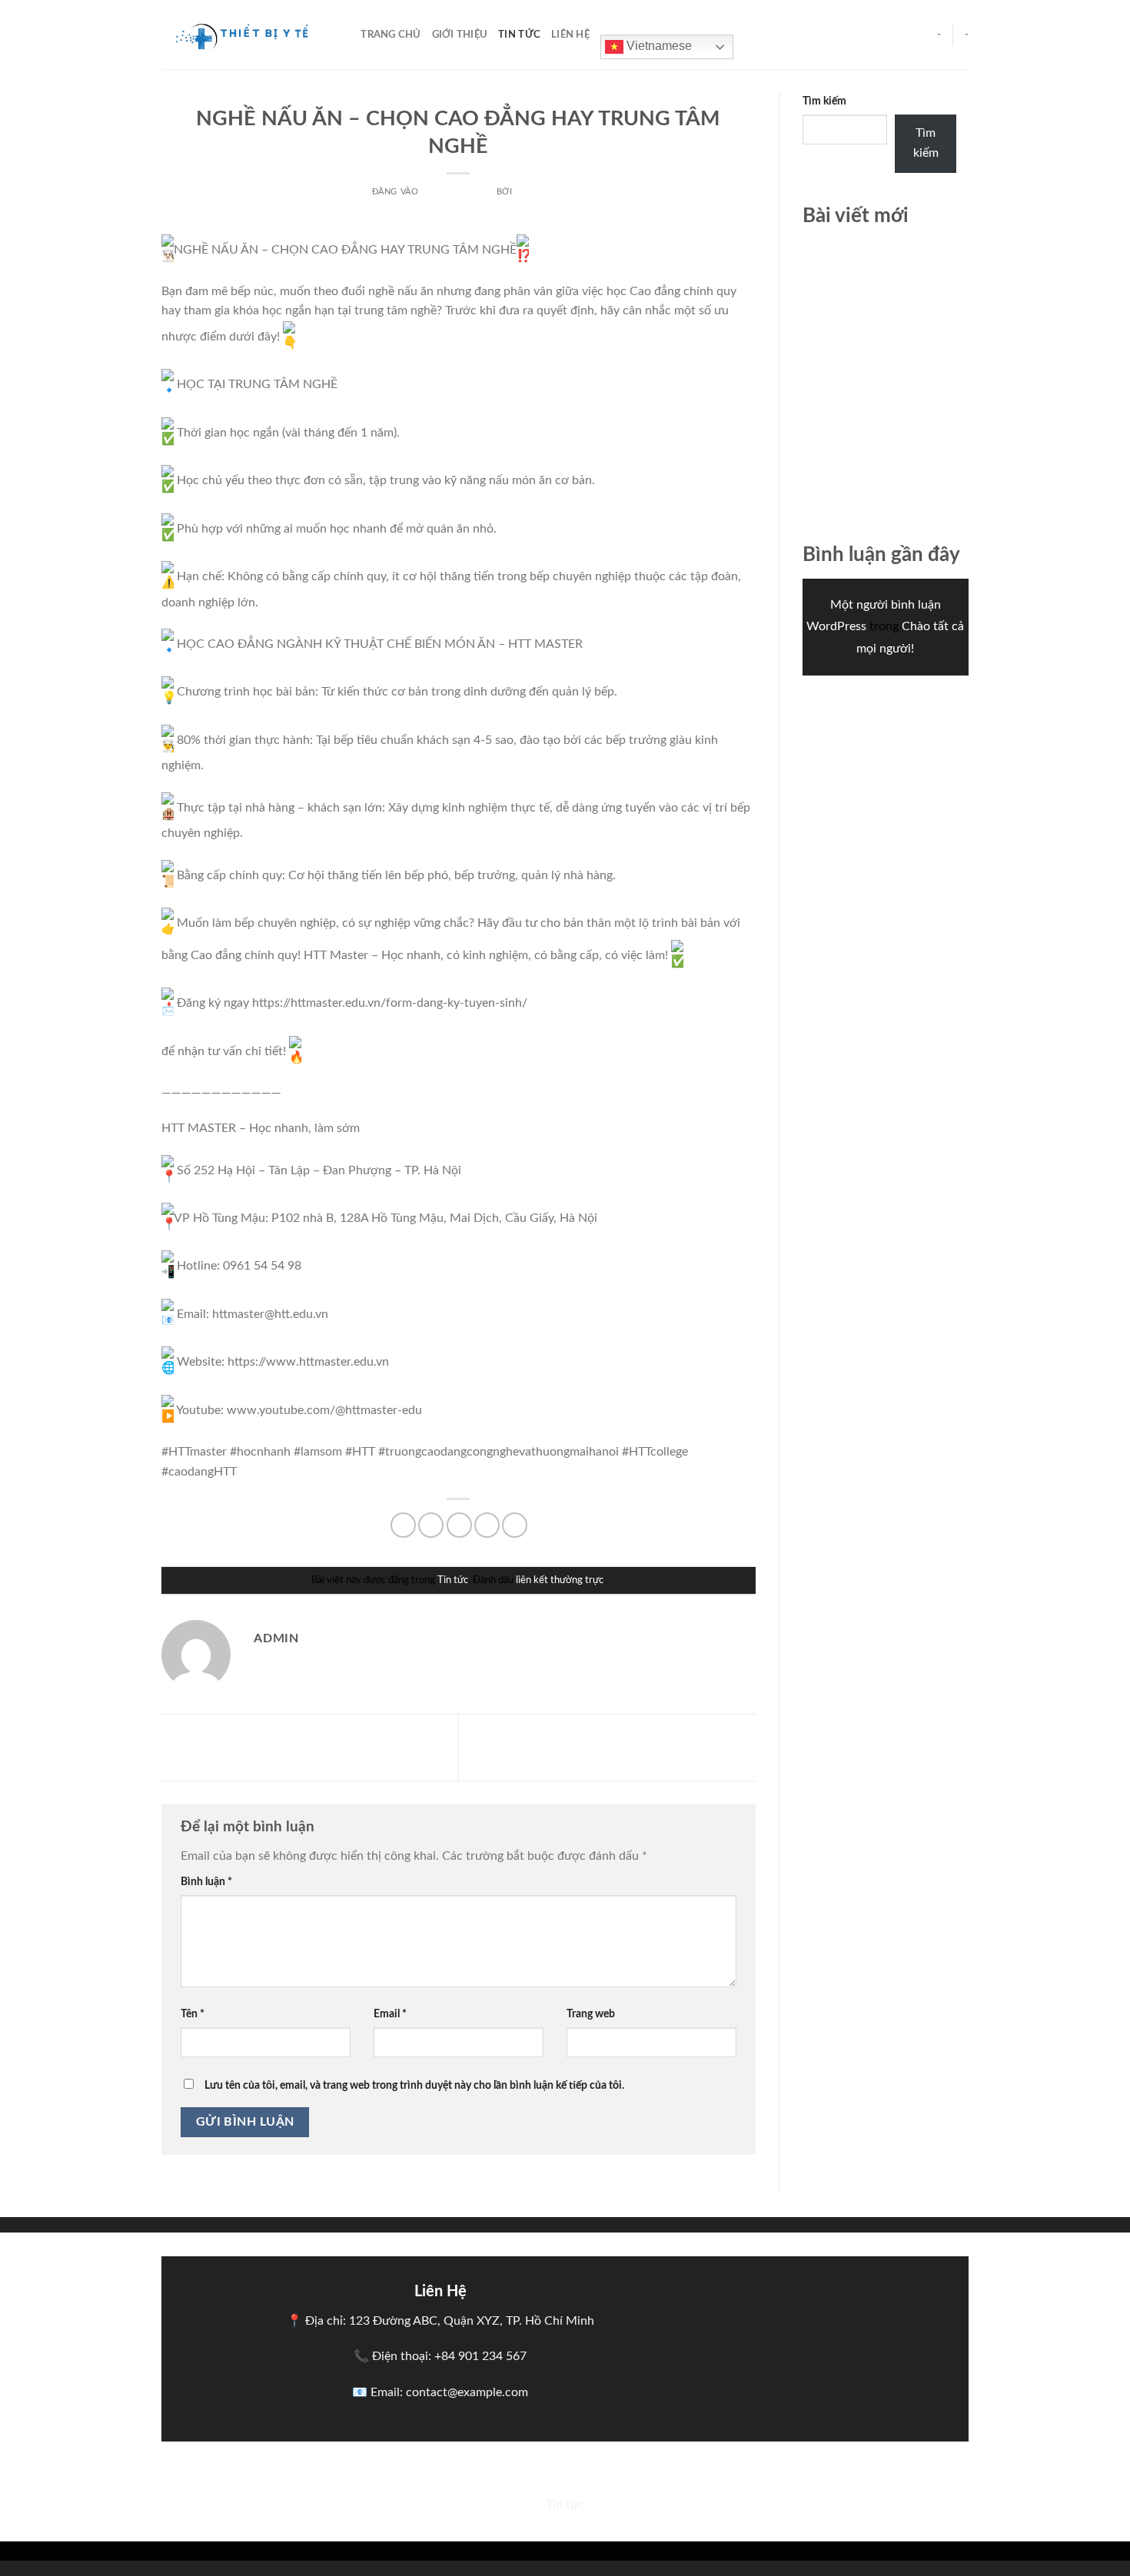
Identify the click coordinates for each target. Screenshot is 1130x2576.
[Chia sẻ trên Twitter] (431, 1525)
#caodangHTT (199, 1472)
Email (390, 2014)
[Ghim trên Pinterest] (487, 1525)
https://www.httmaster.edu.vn (308, 1362)
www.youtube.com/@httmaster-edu (324, 1410)
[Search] (344, 35)
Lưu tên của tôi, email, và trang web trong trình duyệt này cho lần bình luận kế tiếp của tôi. (414, 2085)
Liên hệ (570, 35)
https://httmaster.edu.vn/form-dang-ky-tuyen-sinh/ (390, 1003)
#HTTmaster (194, 1452)
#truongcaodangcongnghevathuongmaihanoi (499, 1452)
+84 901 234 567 (480, 2356)
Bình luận (206, 1882)
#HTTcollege (655, 1452)
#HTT (360, 1452)
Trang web (591, 2014)
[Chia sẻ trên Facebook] (403, 1525)
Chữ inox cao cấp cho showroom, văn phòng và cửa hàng (882, 268)
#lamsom (318, 1452)
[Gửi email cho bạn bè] (459, 1525)
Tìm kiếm (824, 101)
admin (530, 192)
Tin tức (519, 35)
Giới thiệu (460, 35)
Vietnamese (658, 46)
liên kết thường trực (560, 1580)
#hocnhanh (260, 1452)
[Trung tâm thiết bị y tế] (238, 35)
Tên (193, 2014)
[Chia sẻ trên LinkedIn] (515, 1525)
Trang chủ (391, 35)
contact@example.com (467, 2392)
